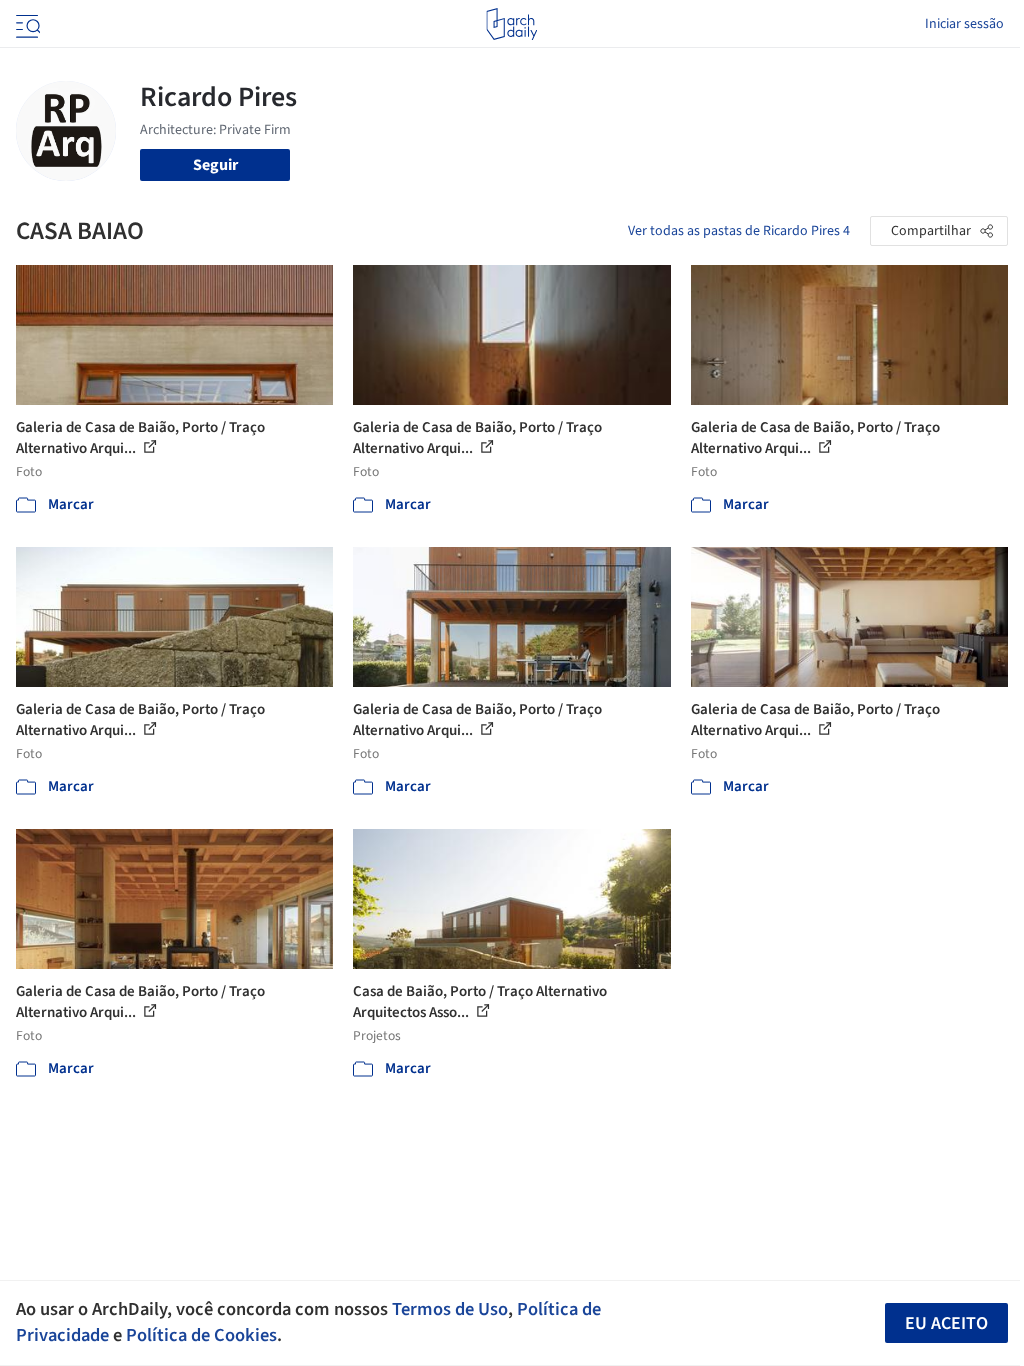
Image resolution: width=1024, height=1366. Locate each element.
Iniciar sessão (964, 24)
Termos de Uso (450, 1309)
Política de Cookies (201, 1335)
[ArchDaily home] (511, 24)
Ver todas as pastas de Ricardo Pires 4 (739, 231)
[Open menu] (26, 24)
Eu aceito (946, 1323)
